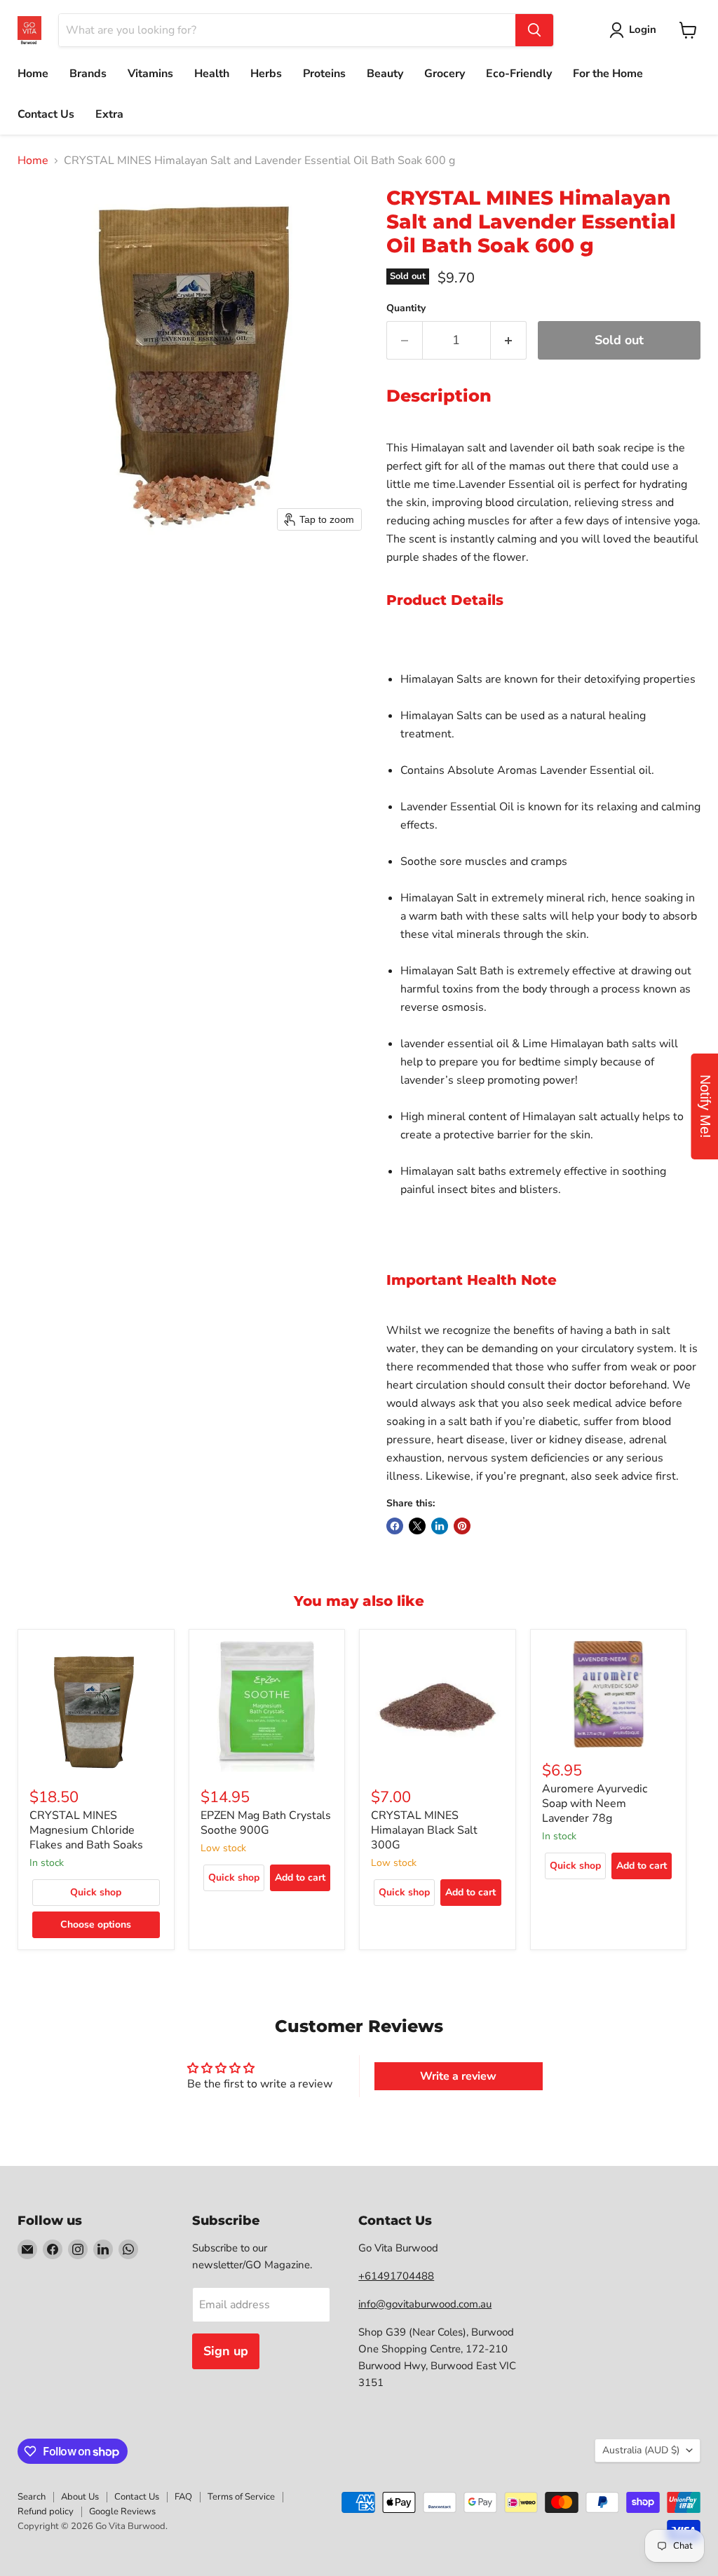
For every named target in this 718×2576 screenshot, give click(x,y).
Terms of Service (241, 2497)
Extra (109, 114)
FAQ (183, 2497)
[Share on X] (417, 1526)
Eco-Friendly (519, 74)
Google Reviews (122, 2512)
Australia (641, 2450)
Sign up (226, 2351)
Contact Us (46, 114)
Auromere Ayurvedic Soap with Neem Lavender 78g (595, 1804)
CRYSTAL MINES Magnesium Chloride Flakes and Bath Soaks (86, 1830)
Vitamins (150, 74)
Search (32, 2497)
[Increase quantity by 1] (509, 340)
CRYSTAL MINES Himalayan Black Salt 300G (424, 1830)
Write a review (458, 2076)
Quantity (406, 308)
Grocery (445, 74)
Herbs (266, 74)
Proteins (324, 74)
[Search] (534, 30)
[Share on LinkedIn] (440, 1526)
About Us (80, 2497)
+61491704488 (396, 2276)
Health (212, 74)
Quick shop (96, 1892)
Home (33, 74)
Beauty (385, 74)
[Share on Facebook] (395, 1526)
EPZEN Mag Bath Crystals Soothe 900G (266, 1823)
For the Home (608, 74)
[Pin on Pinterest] (462, 1526)
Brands (88, 74)
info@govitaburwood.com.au (425, 2304)
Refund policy (46, 2512)
